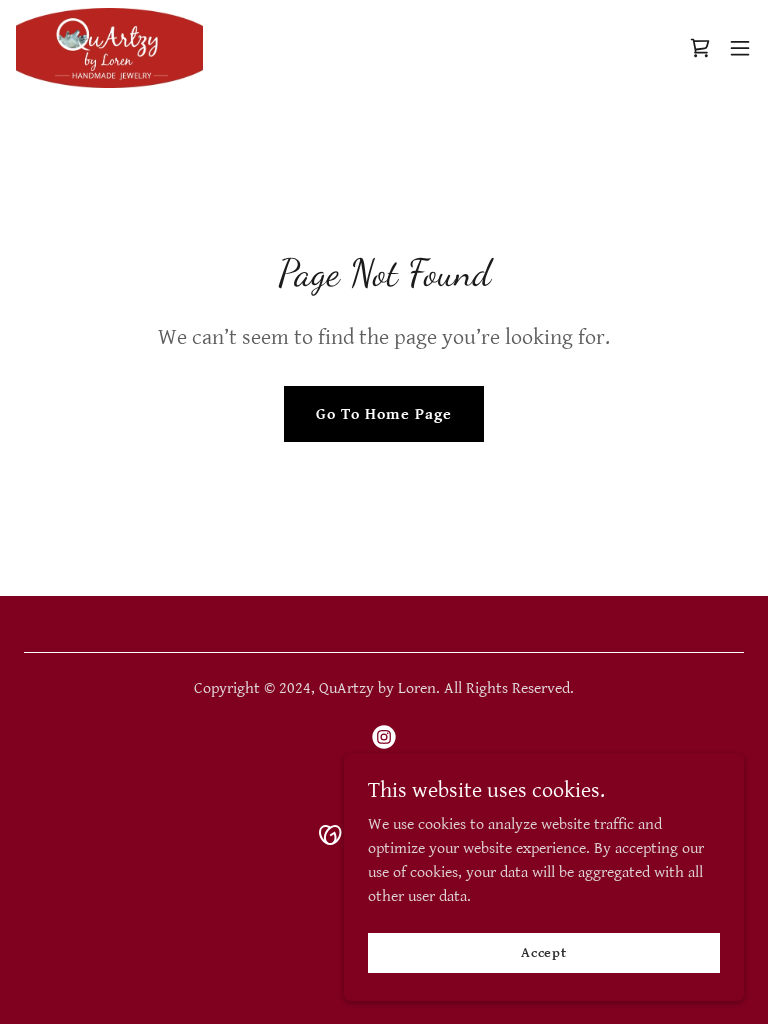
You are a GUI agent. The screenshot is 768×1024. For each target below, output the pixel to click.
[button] (740, 48)
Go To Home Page (384, 414)
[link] (109, 48)
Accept (544, 952)
